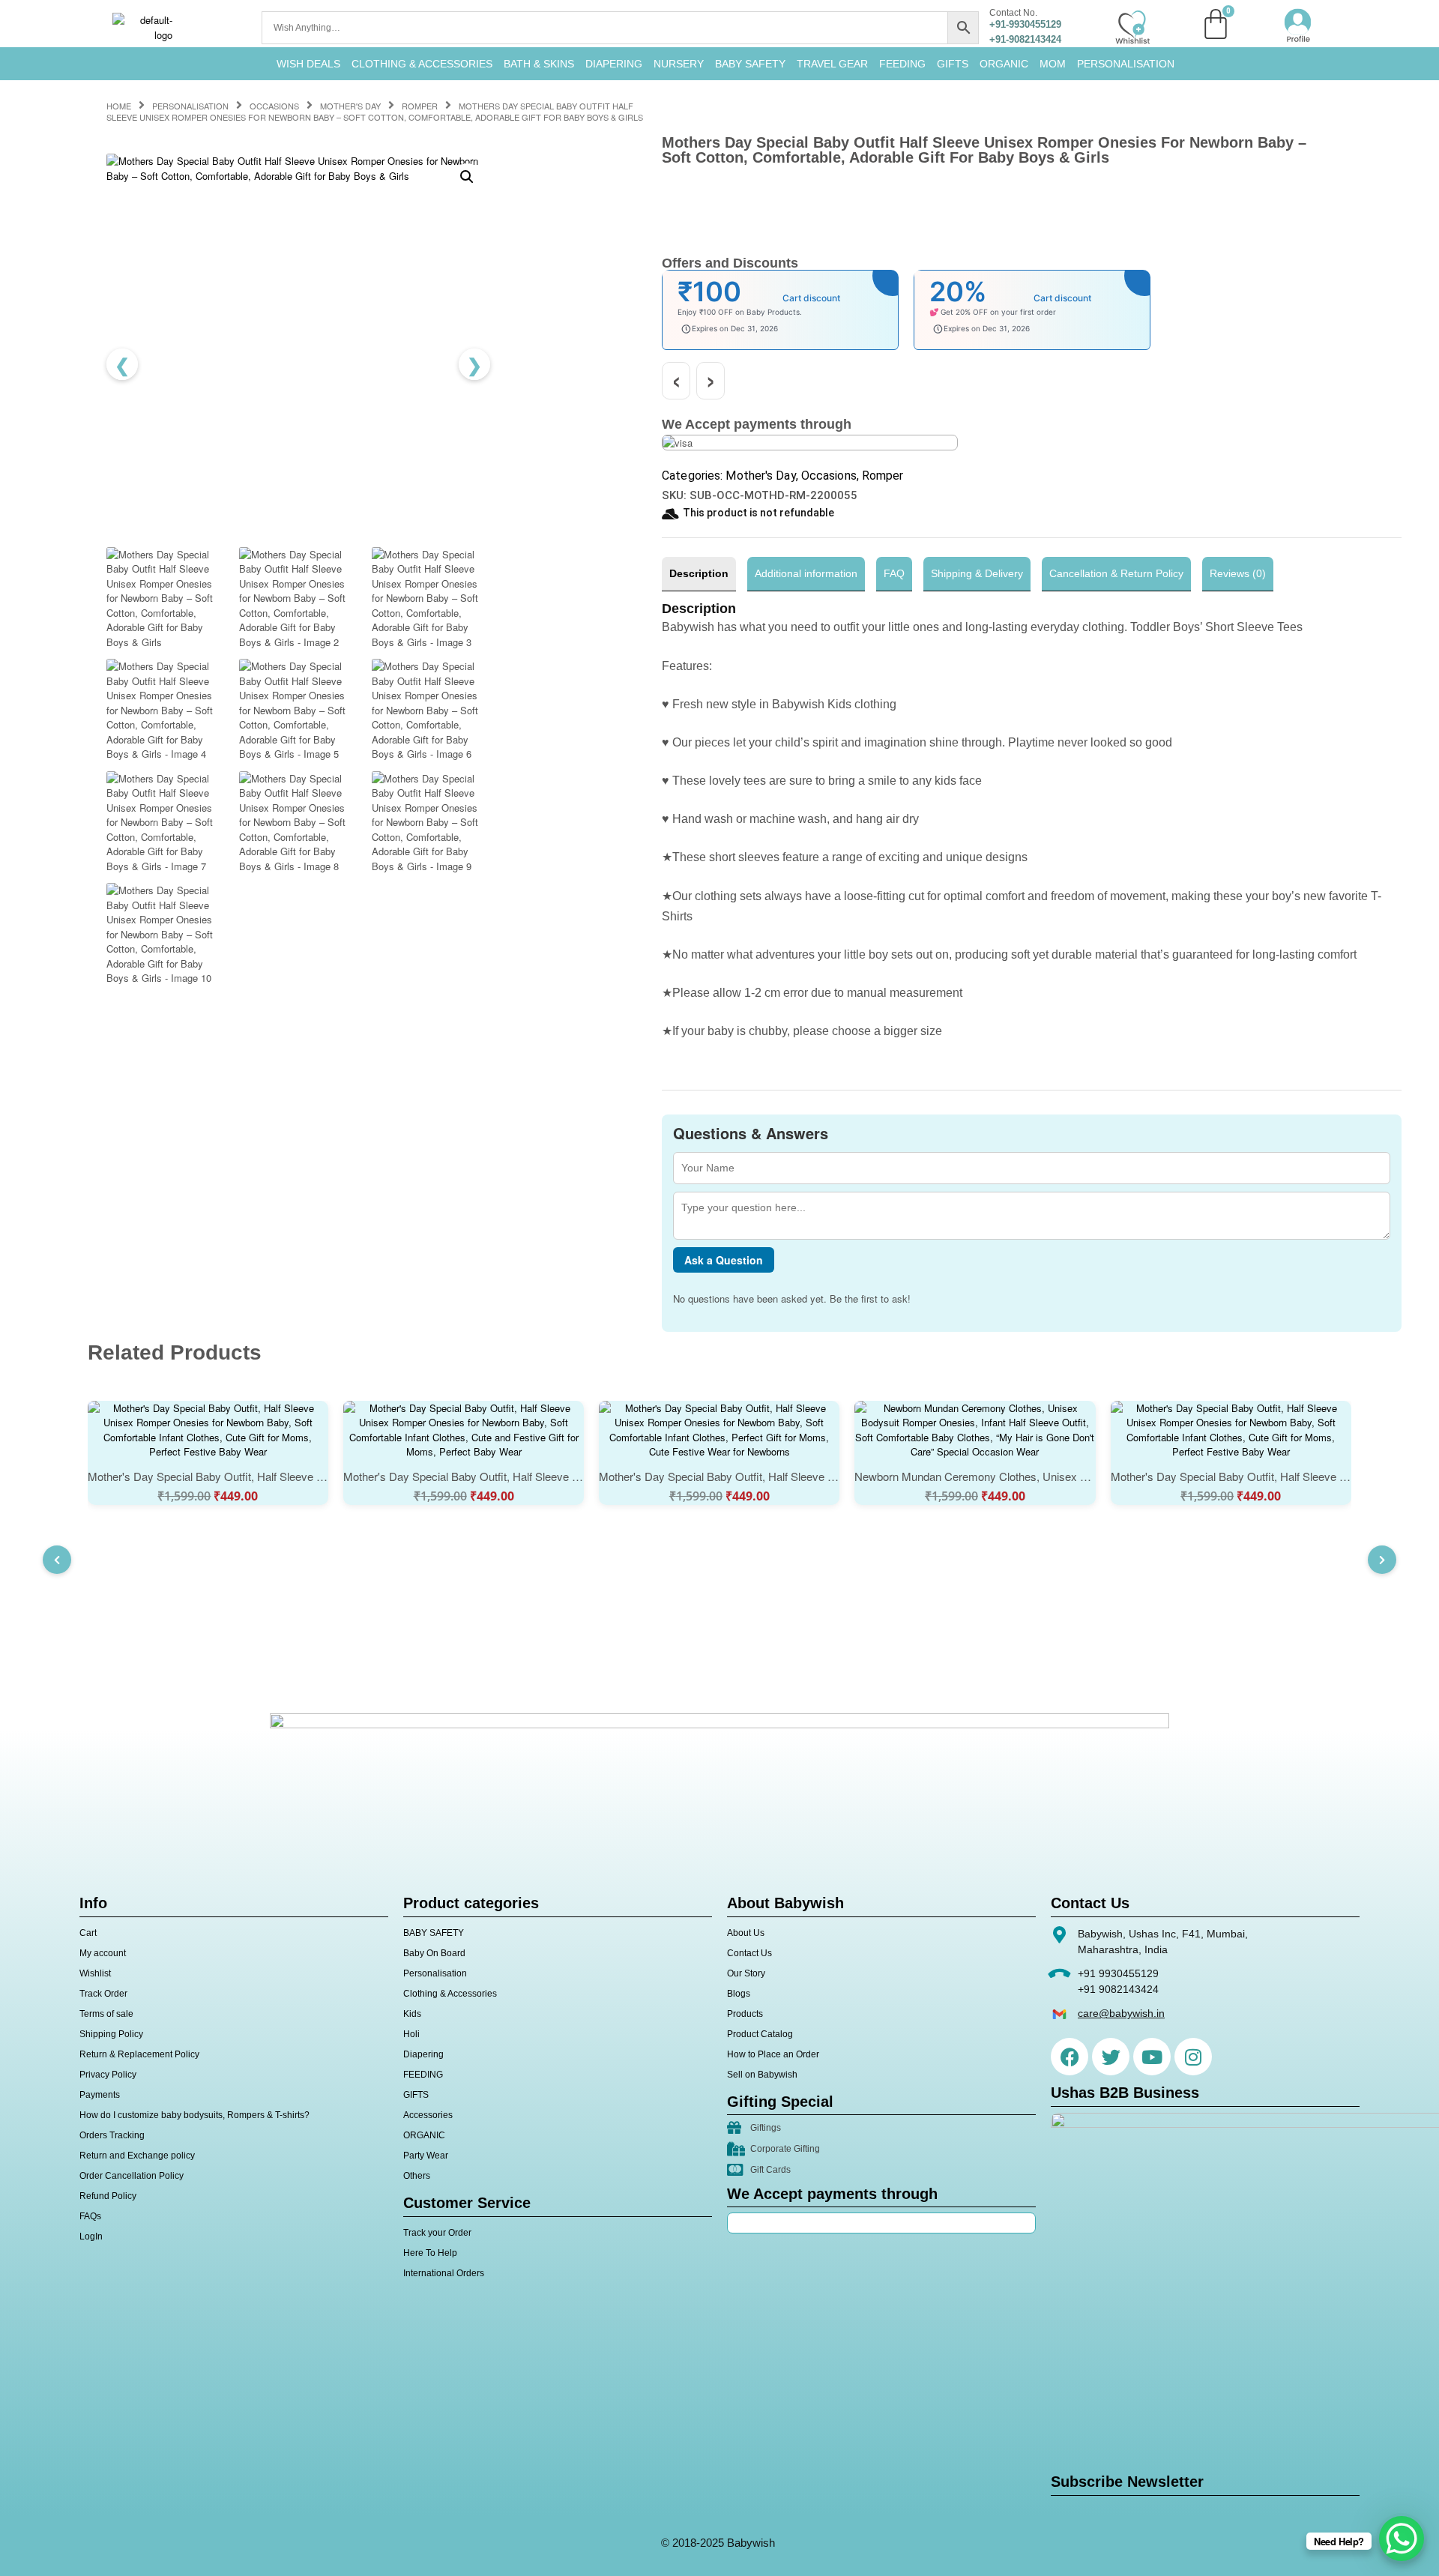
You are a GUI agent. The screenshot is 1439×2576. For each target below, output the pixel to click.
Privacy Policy (108, 2075)
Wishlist (95, 1973)
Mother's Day (350, 106)
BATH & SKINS (539, 64)
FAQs (90, 2216)
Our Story (746, 1973)
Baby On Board (434, 1953)
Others (417, 2176)
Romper (420, 106)
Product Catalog (760, 2034)
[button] (467, 177)
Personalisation (1126, 64)
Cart (88, 1933)
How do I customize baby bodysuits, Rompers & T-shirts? (194, 2115)
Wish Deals (308, 64)
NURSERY (679, 64)
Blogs (739, 1994)
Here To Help (430, 2253)
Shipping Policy (111, 2034)
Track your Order (437, 2233)
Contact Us (749, 1953)
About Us (746, 1933)
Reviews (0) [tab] (1238, 573)
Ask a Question (724, 1260)
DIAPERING (614, 64)
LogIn (91, 2236)
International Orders (444, 2273)
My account (103, 1953)
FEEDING (902, 64)
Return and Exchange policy (137, 2156)
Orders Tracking (112, 2135)
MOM (1053, 64)
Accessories (428, 2115)
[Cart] (1216, 24)
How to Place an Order (773, 2054)
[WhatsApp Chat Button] (1402, 2539)
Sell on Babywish (762, 2075)
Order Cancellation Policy (132, 2176)
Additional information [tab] (806, 573)
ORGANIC (1004, 64)
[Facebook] (1070, 2057)
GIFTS (953, 64)
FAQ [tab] (894, 573)
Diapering (423, 2054)
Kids (412, 2014)
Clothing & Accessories (422, 64)
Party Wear (426, 2156)
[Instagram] (1193, 2057)
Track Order (103, 1994)
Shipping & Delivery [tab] (977, 573)
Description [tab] (699, 573)
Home (119, 106)
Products (745, 2014)
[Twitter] (1111, 2057)
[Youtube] (1152, 2057)
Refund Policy (108, 2196)
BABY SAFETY (750, 64)
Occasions (274, 106)
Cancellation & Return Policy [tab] (1116, 573)
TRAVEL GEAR (832, 64)
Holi (411, 2034)
